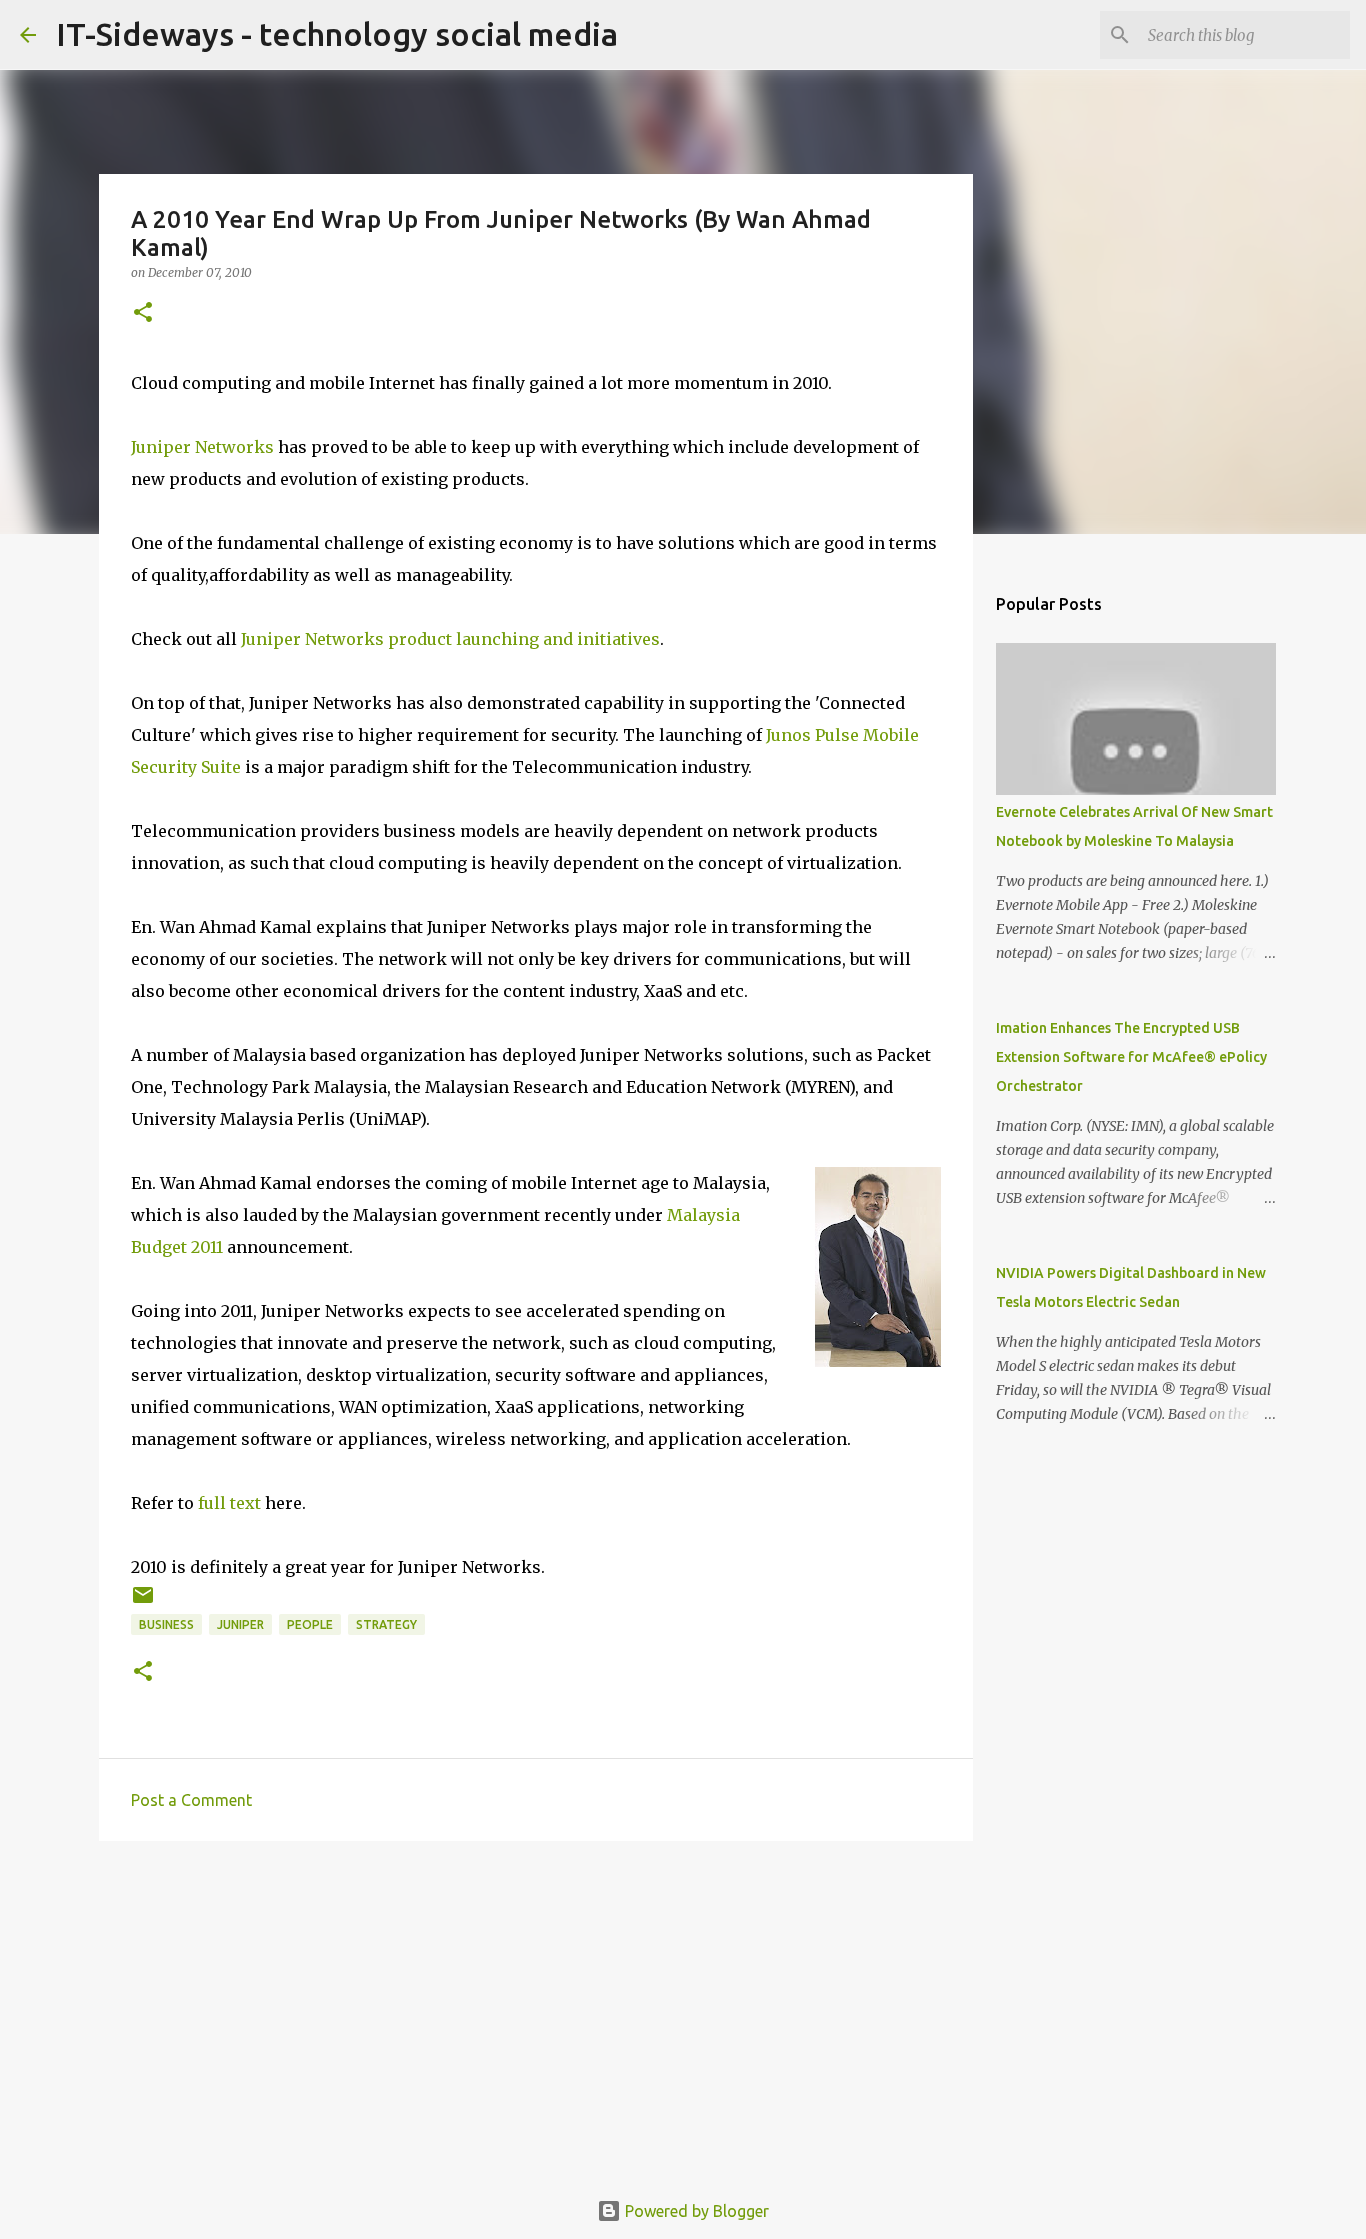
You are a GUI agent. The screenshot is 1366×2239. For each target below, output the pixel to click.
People (310, 1624)
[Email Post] (143, 1602)
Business (166, 1624)
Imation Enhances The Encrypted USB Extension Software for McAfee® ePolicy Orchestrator (1131, 1057)
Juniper (240, 1624)
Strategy (386, 1624)
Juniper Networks (202, 447)
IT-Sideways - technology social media (337, 34)
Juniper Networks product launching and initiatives (450, 639)
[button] (143, 313)
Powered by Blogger (695, 2211)
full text (229, 1503)
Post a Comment (191, 1800)
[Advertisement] (536, 2011)
